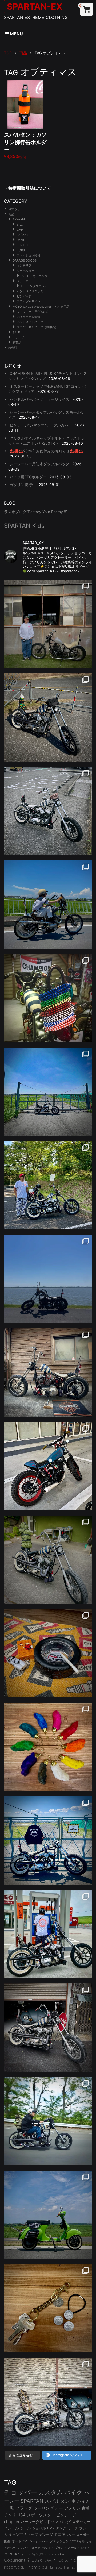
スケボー (83, 2535)
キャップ (31, 2535)
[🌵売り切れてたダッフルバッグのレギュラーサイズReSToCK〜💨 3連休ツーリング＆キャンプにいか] (48, 2121)
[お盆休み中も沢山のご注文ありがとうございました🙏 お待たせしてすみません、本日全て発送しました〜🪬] (48, 811)
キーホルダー (26, 271)
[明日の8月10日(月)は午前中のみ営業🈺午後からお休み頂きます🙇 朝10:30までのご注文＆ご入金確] (48, 1092)
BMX (51, 2528)
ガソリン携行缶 (23, 485)
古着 (86, 2508)
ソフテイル (77, 2541)
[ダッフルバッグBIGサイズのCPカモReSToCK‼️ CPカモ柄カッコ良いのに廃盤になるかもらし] (48, 2402)
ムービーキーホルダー (36, 276)
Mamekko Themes (62, 2567)
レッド (85, 2548)
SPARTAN (32, 2501)
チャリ (10, 2515)
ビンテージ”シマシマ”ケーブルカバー (41, 425)
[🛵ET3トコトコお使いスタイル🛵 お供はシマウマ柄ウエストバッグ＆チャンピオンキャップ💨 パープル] (48, 2215)
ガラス (8, 2554)
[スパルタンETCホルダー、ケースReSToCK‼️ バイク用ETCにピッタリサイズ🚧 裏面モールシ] (48, 1372)
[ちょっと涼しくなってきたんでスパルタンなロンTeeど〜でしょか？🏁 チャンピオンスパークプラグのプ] (48, 624)
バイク (73, 2492)
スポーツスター (41, 2515)
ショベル (39, 2528)
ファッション (59, 2541)
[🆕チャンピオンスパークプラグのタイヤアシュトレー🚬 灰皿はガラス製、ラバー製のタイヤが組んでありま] (48, 1653)
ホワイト (48, 2548)
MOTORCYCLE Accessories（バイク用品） (42, 307)
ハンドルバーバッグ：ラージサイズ (39, 399)
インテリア (24, 266)
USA (21, 2515)
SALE (16, 332)
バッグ (65, 2522)
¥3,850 (25, 145)
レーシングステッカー (36, 286)
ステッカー (24, 281)
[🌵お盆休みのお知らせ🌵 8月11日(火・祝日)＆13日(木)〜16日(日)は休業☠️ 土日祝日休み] (48, 1279)
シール (25, 2528)
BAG (20, 225)
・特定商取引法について (27, 188)
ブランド (61, 2548)
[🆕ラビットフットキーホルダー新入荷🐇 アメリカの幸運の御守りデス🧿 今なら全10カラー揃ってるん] (48, 1747)
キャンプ (16, 2535)
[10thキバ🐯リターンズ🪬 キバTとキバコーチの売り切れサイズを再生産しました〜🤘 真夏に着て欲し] (48, 1840)
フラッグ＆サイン (29, 301)
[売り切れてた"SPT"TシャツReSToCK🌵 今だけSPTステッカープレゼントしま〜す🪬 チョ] (48, 1934)
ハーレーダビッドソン (39, 2522)
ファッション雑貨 (29, 255)
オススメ (18, 337)
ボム (17, 2554)
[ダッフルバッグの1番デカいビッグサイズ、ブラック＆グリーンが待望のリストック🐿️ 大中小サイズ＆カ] (48, 1560)
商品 (11, 214)
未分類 (13, 348)
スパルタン (57, 2501)
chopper (12, 2522)
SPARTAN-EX (54, 2560)
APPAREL (19, 219)
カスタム (51, 2492)
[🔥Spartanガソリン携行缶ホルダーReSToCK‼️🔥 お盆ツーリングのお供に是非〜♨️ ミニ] (48, 1466)
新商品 (17, 343)
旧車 (58, 2535)
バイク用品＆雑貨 (29, 317)
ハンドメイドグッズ (30, 291)
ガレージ (46, 2535)
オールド (74, 2548)
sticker (60, 2554)
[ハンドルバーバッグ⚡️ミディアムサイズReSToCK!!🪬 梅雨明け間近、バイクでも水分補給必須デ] (48, 2028)
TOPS (21, 250)
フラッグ (24, 2508)
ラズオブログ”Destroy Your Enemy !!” (36, 512)
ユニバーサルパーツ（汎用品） (37, 327)
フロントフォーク (29, 2548)
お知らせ (14, 209)
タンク (61, 2528)
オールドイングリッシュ (37, 2554)
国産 (7, 2541)
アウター (69, 2535)
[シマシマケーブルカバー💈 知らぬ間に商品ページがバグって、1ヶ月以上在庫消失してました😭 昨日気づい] (48, 998)
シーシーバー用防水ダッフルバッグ (39, 464)
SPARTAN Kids (24, 526)
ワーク (73, 2528)
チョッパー (21, 2492)
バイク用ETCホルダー (28, 477)
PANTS (22, 240)
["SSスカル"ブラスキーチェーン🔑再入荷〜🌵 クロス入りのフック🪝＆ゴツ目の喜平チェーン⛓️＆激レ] (48, 2308)
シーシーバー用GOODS (33, 312)
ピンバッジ (24, 296)
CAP (20, 230)
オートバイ (20, 2541)
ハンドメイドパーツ (30, 322)
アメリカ (72, 2508)
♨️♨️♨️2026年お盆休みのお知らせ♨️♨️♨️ (46, 451)
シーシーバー (39, 2541)
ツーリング (44, 2508)
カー (59, 2508)
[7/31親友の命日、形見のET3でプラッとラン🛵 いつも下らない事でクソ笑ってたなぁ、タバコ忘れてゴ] (48, 1185)
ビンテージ (66, 2515)
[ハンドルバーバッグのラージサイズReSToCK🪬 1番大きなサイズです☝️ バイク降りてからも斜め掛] (48, 717)
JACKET (23, 235)
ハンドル (11, 2528)
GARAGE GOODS (25, 260)
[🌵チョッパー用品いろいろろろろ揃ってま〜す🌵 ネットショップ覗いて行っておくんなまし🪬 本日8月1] (48, 905)
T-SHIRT (23, 245)
